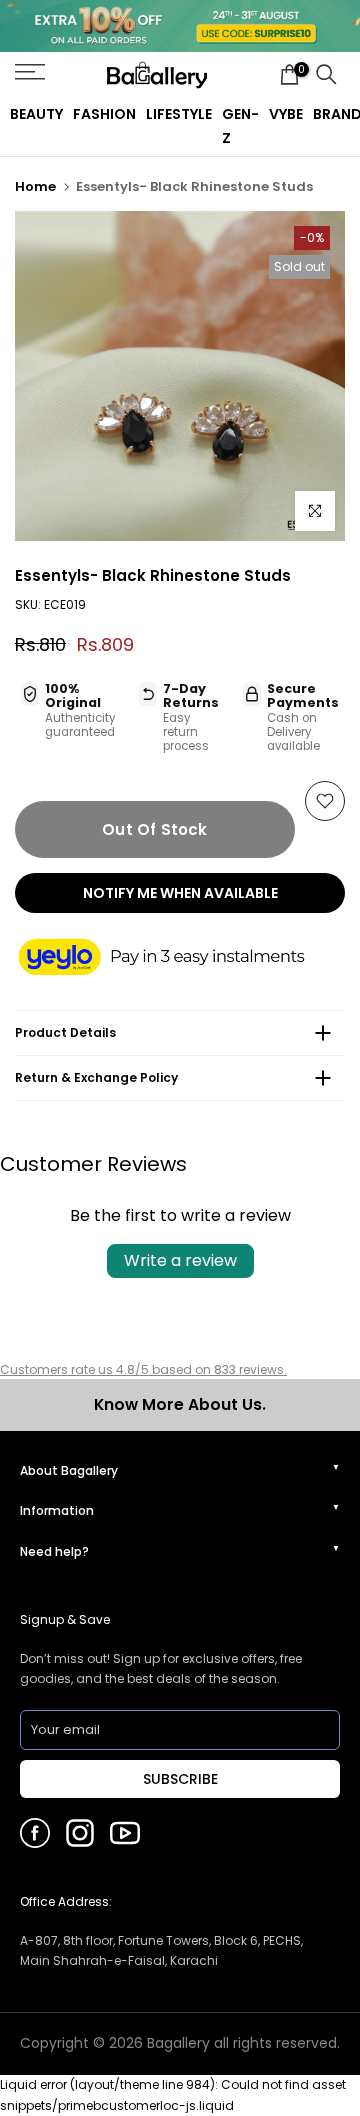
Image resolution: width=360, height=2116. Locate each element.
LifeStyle (179, 114)
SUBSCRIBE (180, 1779)
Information (57, 1510)
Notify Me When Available (180, 893)
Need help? (54, 1551)
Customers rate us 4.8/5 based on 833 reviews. (143, 1369)
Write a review (180, 1260)
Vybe (286, 114)
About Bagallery (69, 1470)
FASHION (104, 114)
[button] (180, 958)
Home (35, 186)
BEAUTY (36, 114)
